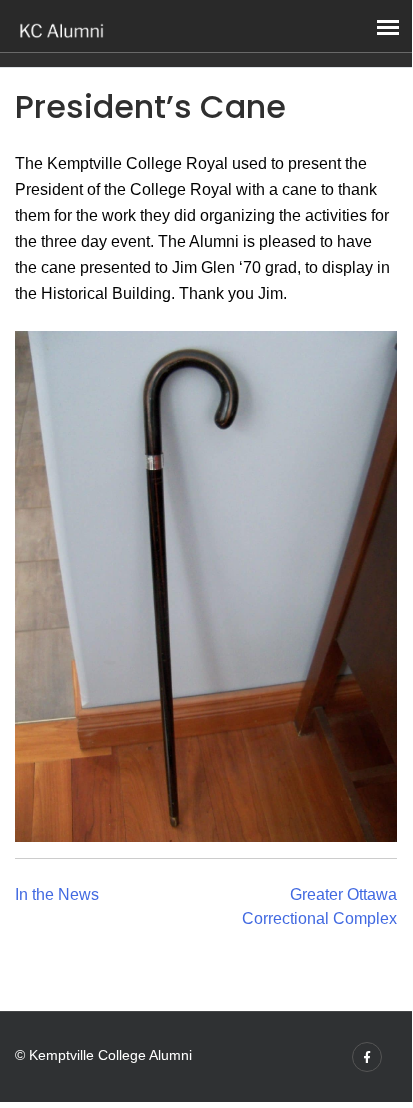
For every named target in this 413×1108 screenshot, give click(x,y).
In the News (57, 894)
